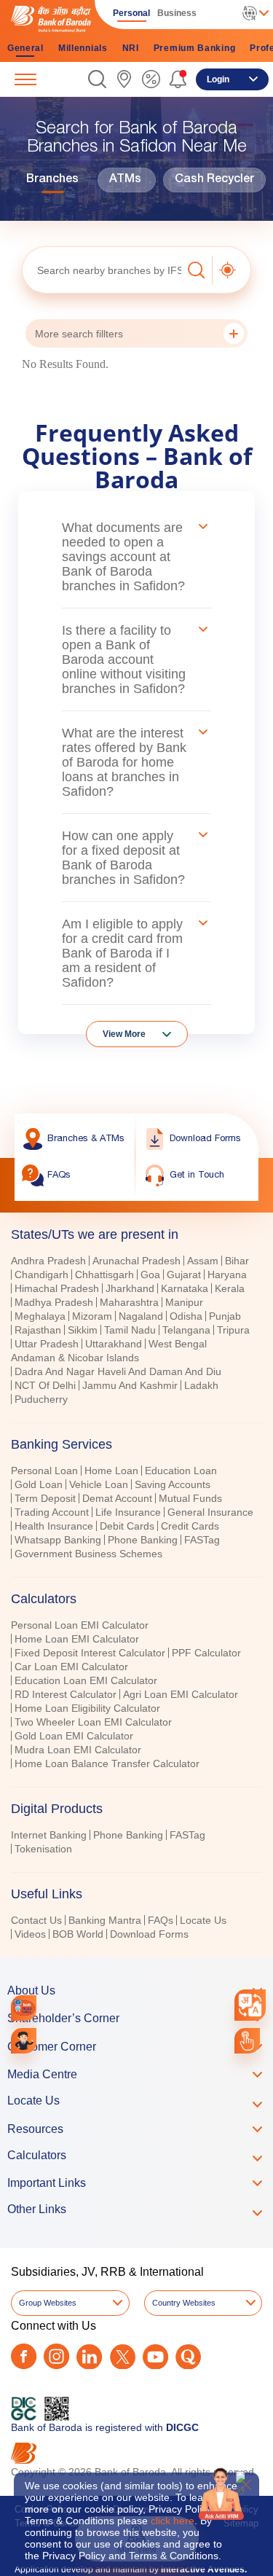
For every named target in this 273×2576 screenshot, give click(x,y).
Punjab (225, 1316)
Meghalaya (40, 1316)
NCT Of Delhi (45, 1385)
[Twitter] (123, 2357)
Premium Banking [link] (195, 48)
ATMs (125, 180)
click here (173, 2521)
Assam (203, 1261)
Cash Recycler (214, 180)
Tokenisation (43, 1849)
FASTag (202, 1540)
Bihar (237, 1261)
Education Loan (181, 1471)
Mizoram (92, 1316)
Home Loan (111, 1471)
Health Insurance (54, 1526)
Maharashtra (129, 1302)
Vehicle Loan (99, 1484)
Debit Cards (127, 1526)
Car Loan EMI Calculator (71, 1667)
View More (124, 1034)
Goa (150, 1275)
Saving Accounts (173, 1484)
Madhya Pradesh (54, 1302)
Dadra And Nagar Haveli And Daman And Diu (118, 1371)
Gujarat (184, 1275)
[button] (97, 79)
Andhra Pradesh (48, 1261)
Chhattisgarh (104, 1275)
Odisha (186, 1316)
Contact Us (36, 1920)
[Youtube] (155, 2357)
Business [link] (177, 13)
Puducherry (41, 1399)
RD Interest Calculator (66, 1694)
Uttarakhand (114, 1344)
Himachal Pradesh (57, 1288)
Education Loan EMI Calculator (86, 1680)
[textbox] (102, 270)
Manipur (184, 1302)
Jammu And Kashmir (130, 1385)
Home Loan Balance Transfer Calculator (107, 1763)
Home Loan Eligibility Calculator (87, 1708)
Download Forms (149, 1934)
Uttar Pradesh (47, 1344)
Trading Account (52, 1512)
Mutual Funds (190, 1498)
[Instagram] (56, 2356)
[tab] (136, 1444)
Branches (52, 180)
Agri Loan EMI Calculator (181, 1694)
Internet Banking (49, 1835)
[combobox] (250, 2005)
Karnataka (185, 1288)
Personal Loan (44, 1471)
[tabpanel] (136, 1332)
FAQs (161, 1920)
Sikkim (83, 1330)
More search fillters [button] (79, 334)
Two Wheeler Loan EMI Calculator (93, 1722)
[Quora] (188, 2357)
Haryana (227, 1275)
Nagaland (141, 1316)
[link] (124, 79)
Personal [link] (131, 13)
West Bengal (178, 1344)
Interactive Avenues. (204, 2569)
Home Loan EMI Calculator (77, 1639)
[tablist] (136, 1578)
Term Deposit (45, 1498)
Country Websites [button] (184, 2303)
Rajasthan (38, 1330)
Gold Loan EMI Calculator (74, 1736)
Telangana (186, 1330)
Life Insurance (128, 1512)
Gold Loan (39, 1484)
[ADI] (24, 2041)
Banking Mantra (105, 1920)
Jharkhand (130, 1288)
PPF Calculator (206, 1653)
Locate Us (203, 1920)
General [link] (25, 48)
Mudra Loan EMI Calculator (78, 1750)
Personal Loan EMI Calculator (80, 1625)
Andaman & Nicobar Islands (75, 1358)
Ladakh (201, 1385)
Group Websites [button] (48, 2303)
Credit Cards (190, 1526)
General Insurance (210, 1512)
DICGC (182, 2427)
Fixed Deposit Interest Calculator (90, 1653)
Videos (30, 1934)
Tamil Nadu (130, 1330)
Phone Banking (143, 1540)
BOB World (78, 1934)
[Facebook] (24, 2356)
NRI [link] (131, 48)
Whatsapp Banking (58, 1540)
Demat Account (117, 1498)
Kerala (230, 1288)
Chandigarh (41, 1275)
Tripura (233, 1330)
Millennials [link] (83, 48)
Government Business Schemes (88, 1554)
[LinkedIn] (89, 2357)
